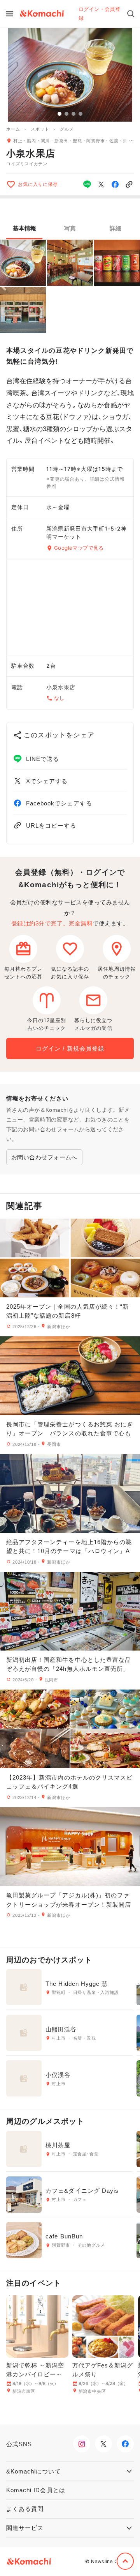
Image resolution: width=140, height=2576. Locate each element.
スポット (40, 129)
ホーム (13, 129)
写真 (70, 228)
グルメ (67, 129)
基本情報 (24, 228)
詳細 (115, 228)
